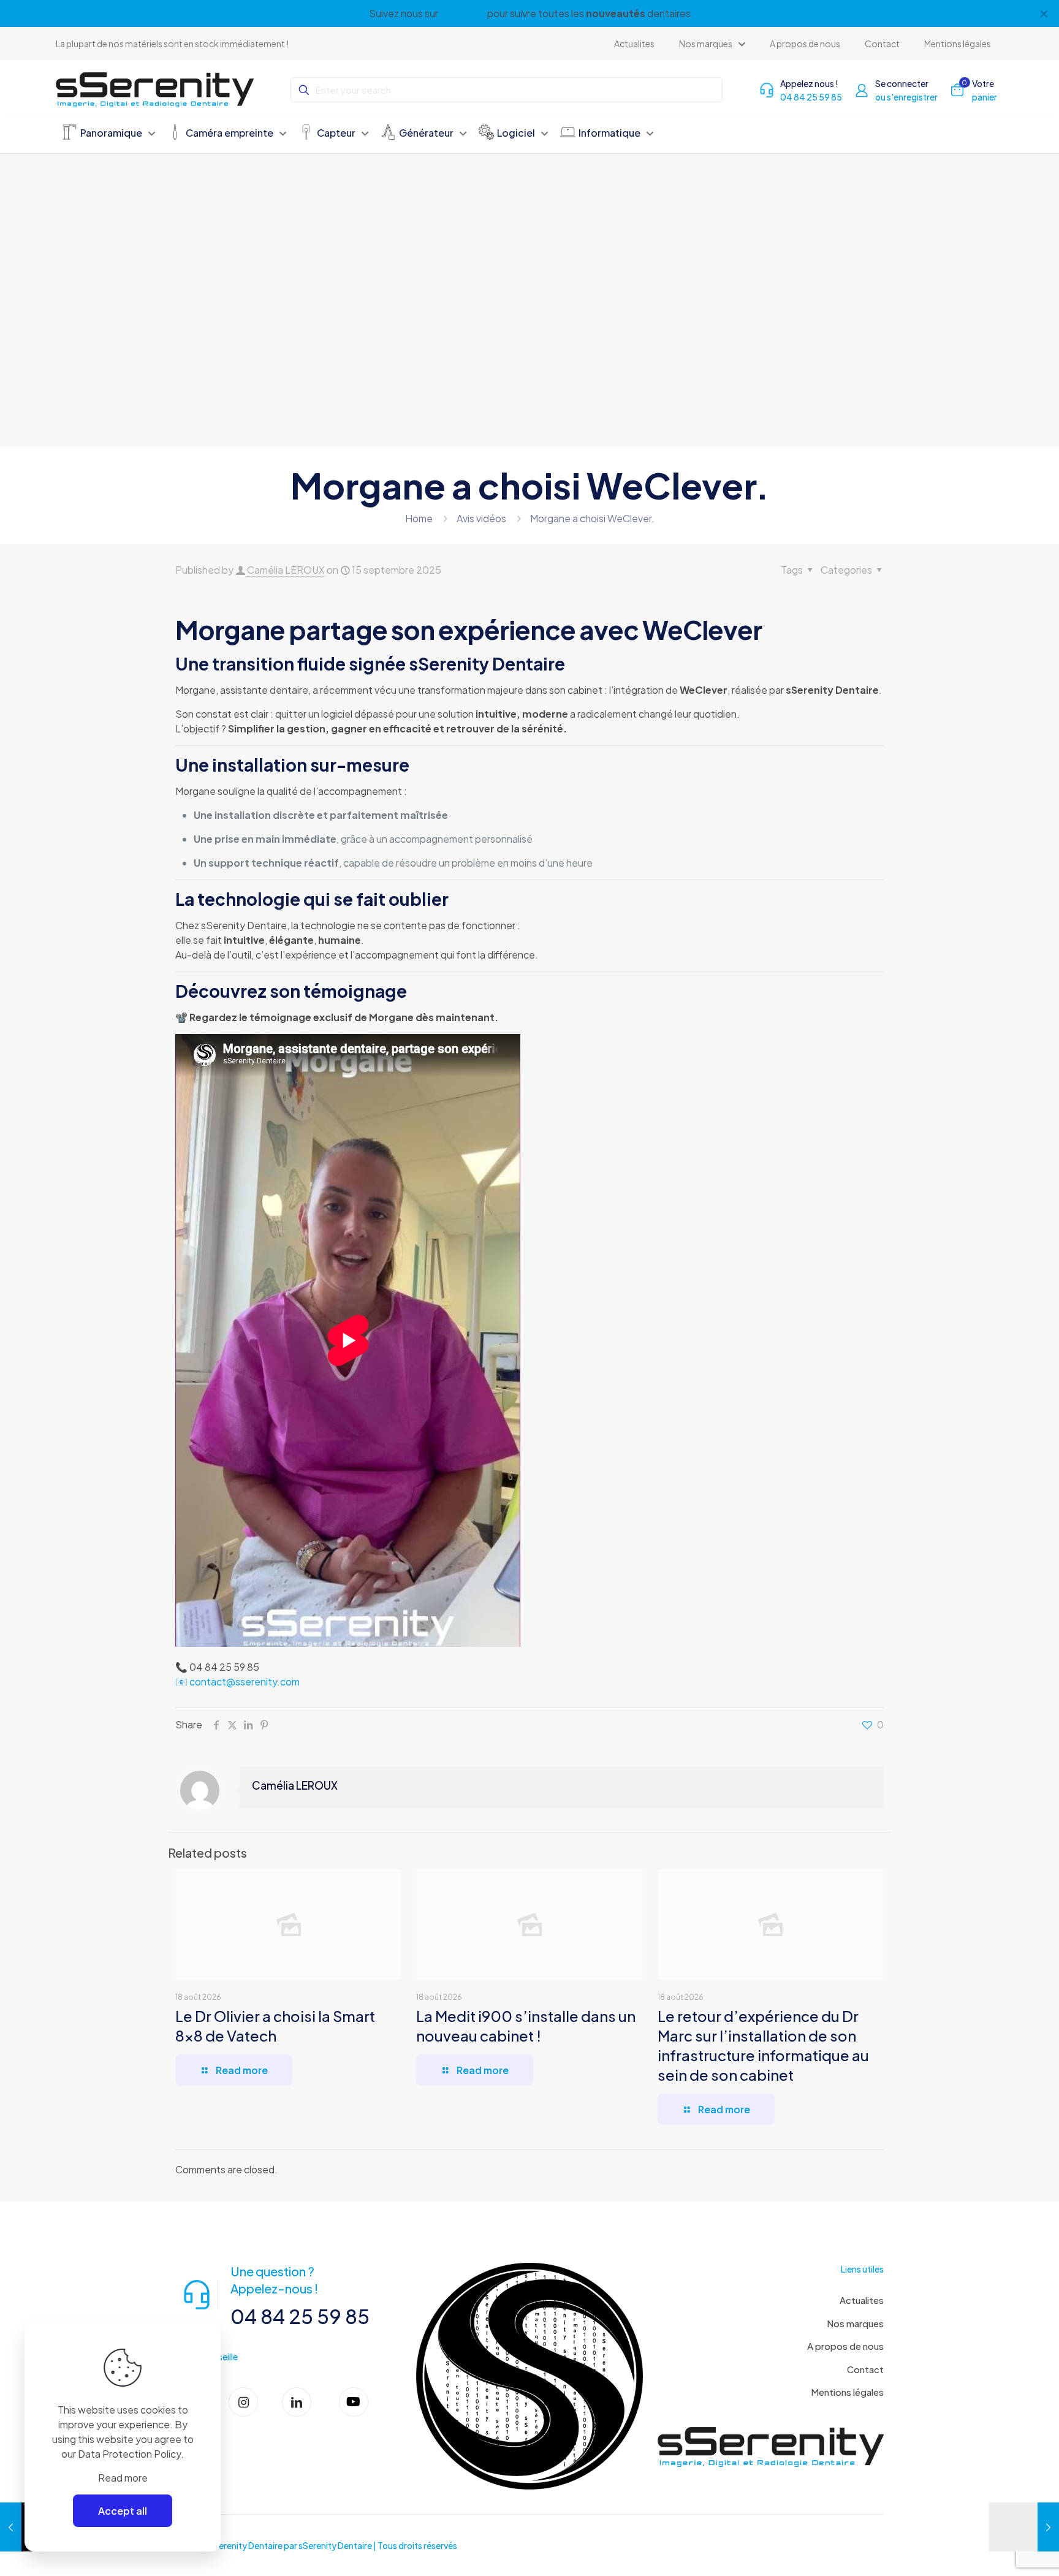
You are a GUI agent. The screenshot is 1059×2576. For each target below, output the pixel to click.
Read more (123, 2478)
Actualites (862, 2300)
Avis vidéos (481, 518)
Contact (865, 2369)
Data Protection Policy (129, 2454)
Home (419, 518)
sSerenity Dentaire (335, 2545)
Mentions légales (847, 2392)
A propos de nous (845, 2346)
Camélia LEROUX (286, 570)
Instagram (463, 13)
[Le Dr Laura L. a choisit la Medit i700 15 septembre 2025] (1024, 2527)
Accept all (123, 2511)
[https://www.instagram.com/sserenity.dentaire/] (248, 2402)
